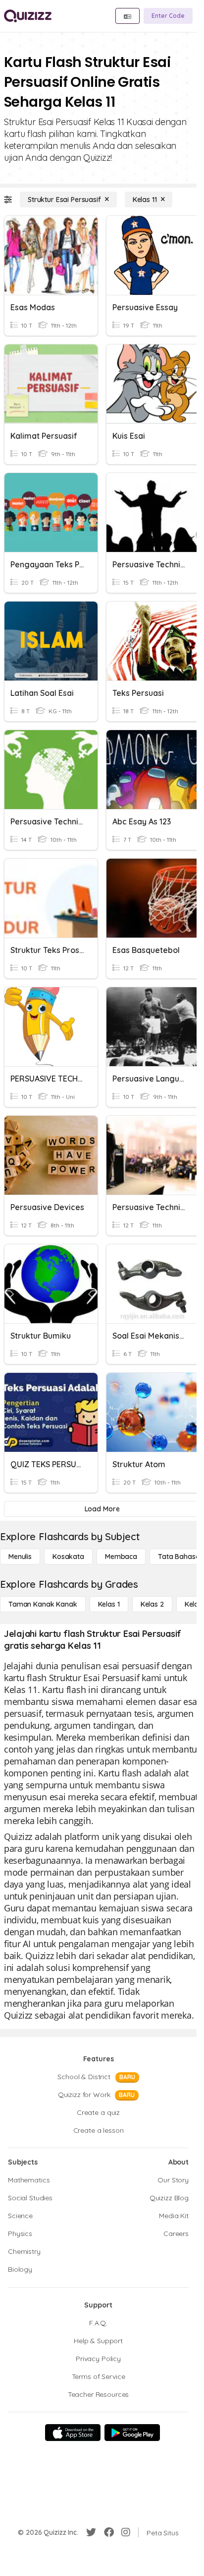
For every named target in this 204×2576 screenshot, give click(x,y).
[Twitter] (91, 2532)
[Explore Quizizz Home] (28, 16)
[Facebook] (109, 2532)
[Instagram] (126, 2532)
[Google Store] (132, 2433)
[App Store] (73, 2433)
